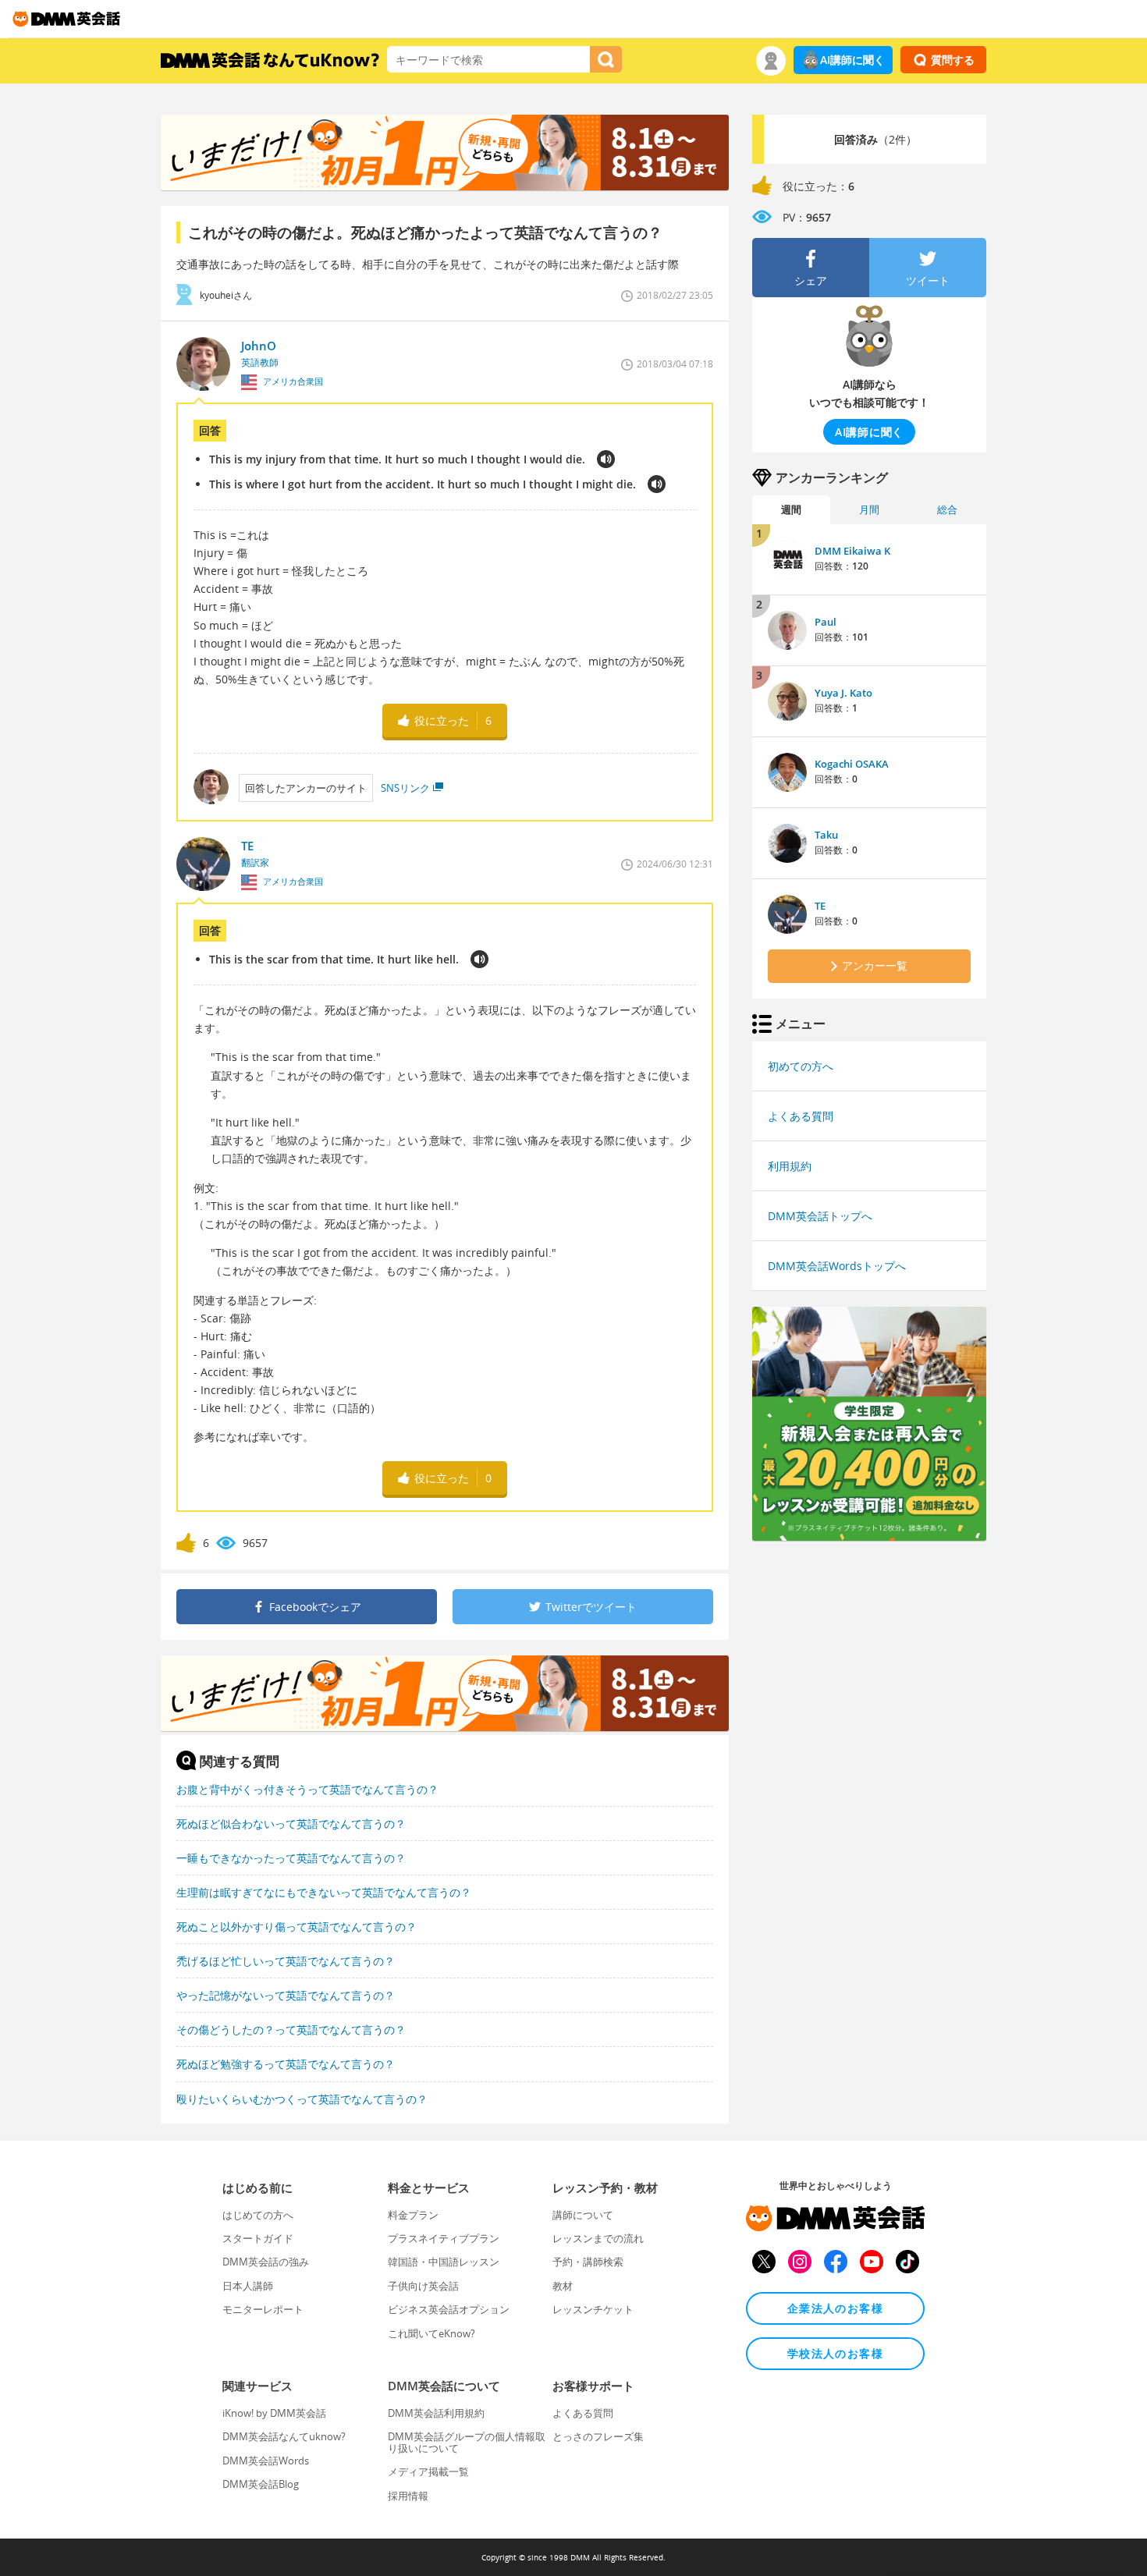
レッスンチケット (593, 2309)
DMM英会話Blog (261, 2484)
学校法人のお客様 (835, 2353)
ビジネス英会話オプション (449, 2309)
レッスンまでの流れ (598, 2238)
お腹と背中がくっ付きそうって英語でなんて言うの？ (307, 1789)
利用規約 (790, 1166)
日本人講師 (248, 2286)
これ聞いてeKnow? (431, 2333)
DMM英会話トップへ (820, 1216)
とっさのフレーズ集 (598, 2436)
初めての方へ (801, 1066)
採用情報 (408, 2496)
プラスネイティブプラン (444, 2238)
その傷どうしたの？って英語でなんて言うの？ (291, 2030)
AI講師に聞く (852, 60)
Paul (826, 622)
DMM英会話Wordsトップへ (837, 1266)
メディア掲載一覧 (428, 2471)
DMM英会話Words (266, 2461)
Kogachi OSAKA (852, 764)
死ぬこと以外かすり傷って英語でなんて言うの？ (297, 1927)
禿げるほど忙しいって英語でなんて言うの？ (286, 1961)
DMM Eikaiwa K (852, 551)
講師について (583, 2215)
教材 (563, 2286)
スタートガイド (258, 2238)
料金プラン (413, 2215)
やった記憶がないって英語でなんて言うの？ (286, 1995)
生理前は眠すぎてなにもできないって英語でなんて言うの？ (324, 1892)
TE (820, 906)
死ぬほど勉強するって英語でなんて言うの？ (286, 2064)
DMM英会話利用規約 (436, 2413)
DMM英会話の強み (266, 2262)
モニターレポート (263, 2309)
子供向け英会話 (423, 2286)
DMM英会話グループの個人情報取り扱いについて (467, 2442)
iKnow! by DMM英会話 (274, 2413)
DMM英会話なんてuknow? (284, 2436)
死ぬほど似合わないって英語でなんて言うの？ (291, 1824)
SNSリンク (405, 788)
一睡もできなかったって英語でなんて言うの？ (291, 1858)
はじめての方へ (258, 2215)
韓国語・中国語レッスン (444, 2262)
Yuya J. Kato (843, 693)
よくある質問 (801, 1116)
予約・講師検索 (588, 2262)
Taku (826, 835)
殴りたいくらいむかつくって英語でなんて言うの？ (302, 2099)
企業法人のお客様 (835, 2308)
